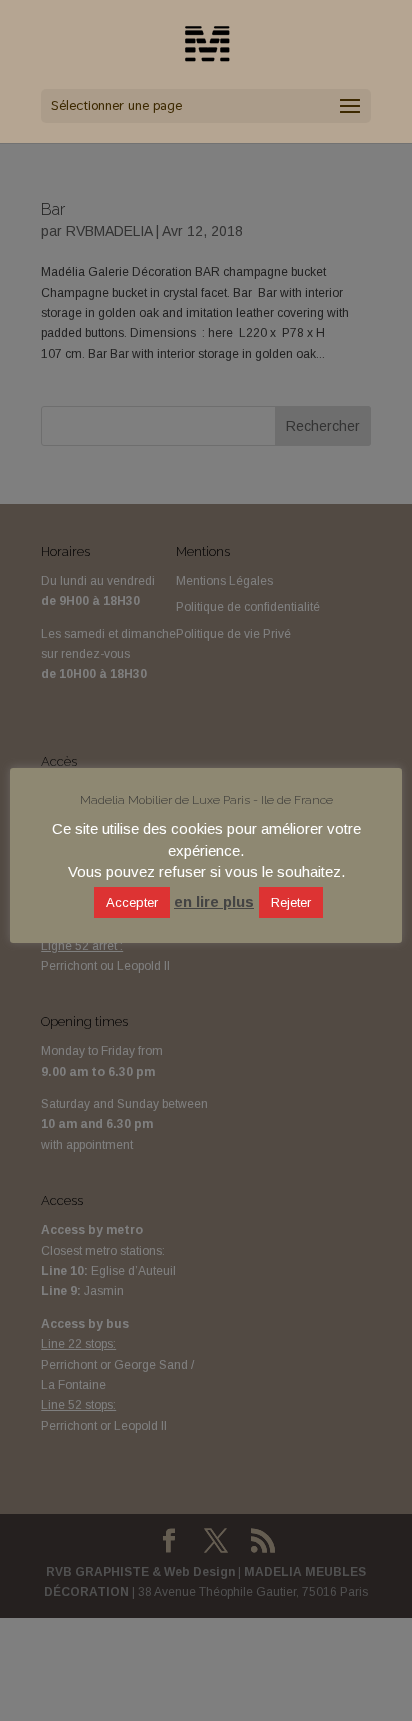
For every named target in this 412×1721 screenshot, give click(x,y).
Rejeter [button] (291, 902)
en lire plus (214, 901)
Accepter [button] (132, 902)
